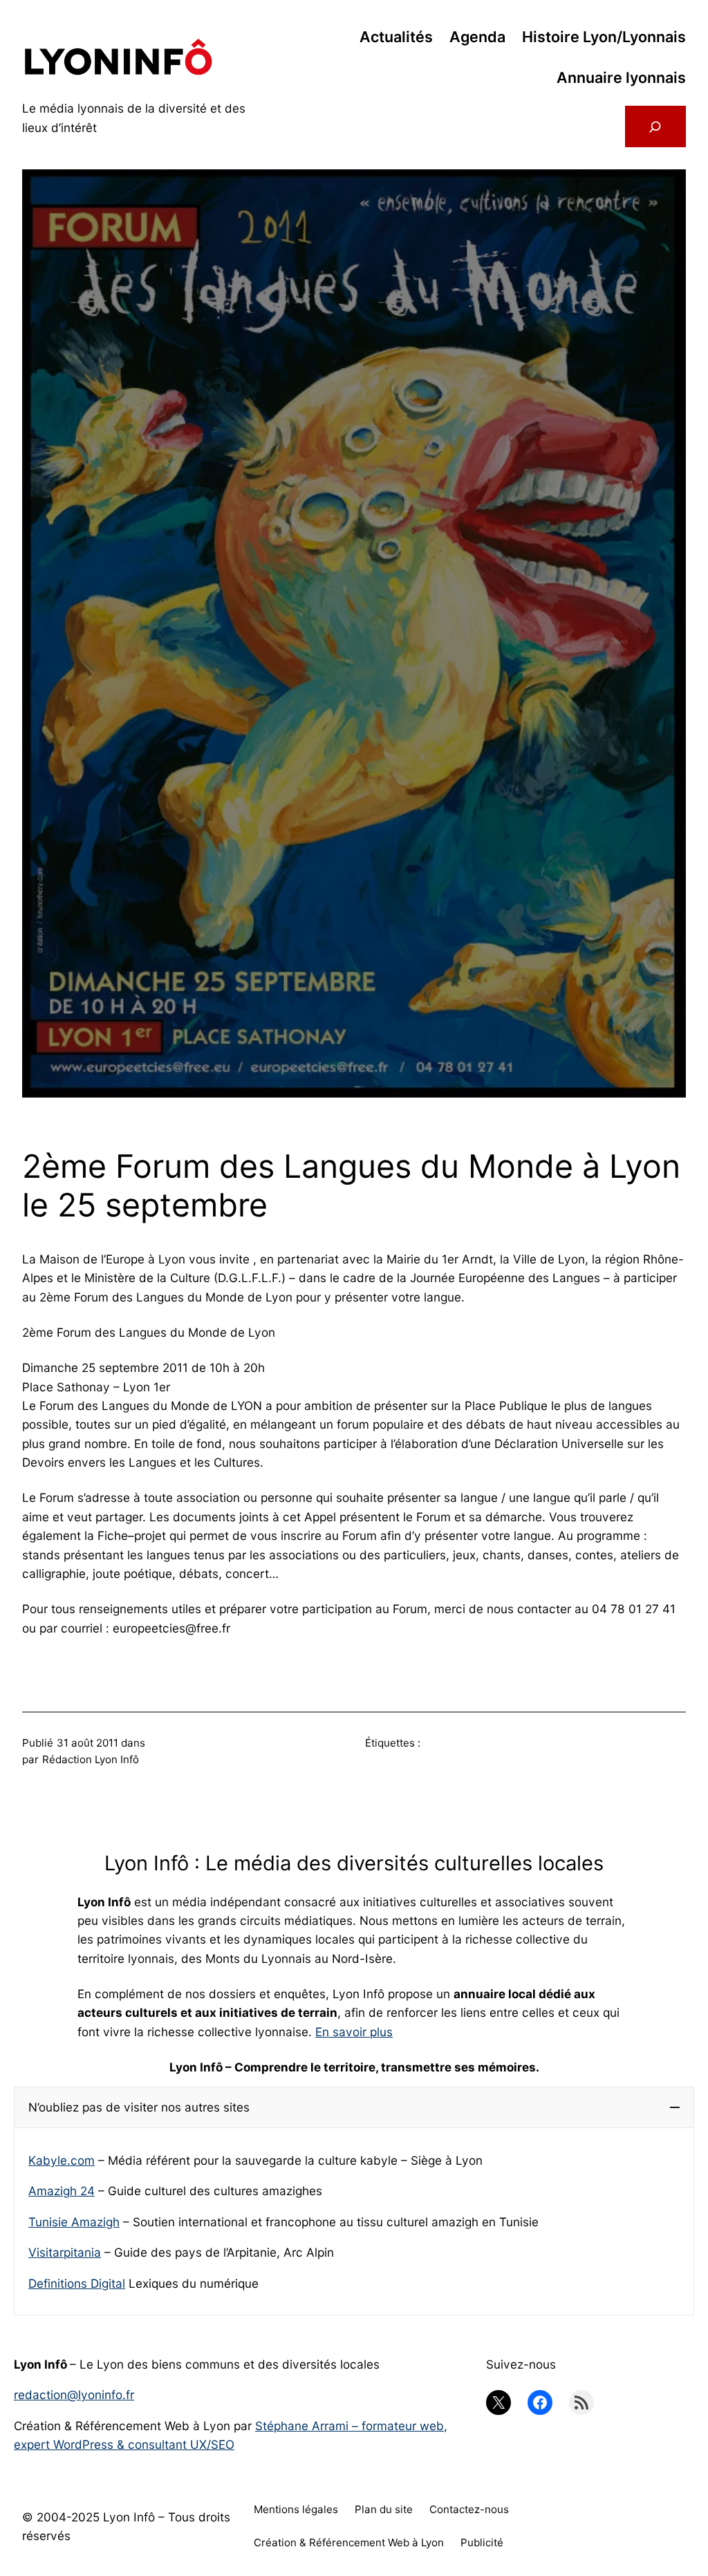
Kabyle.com (62, 2160)
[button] (354, 2107)
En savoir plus (354, 2032)
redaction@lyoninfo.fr (74, 2395)
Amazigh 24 (62, 2191)
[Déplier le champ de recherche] (655, 126)
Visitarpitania (65, 2252)
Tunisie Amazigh (74, 2222)
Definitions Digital (77, 2283)
